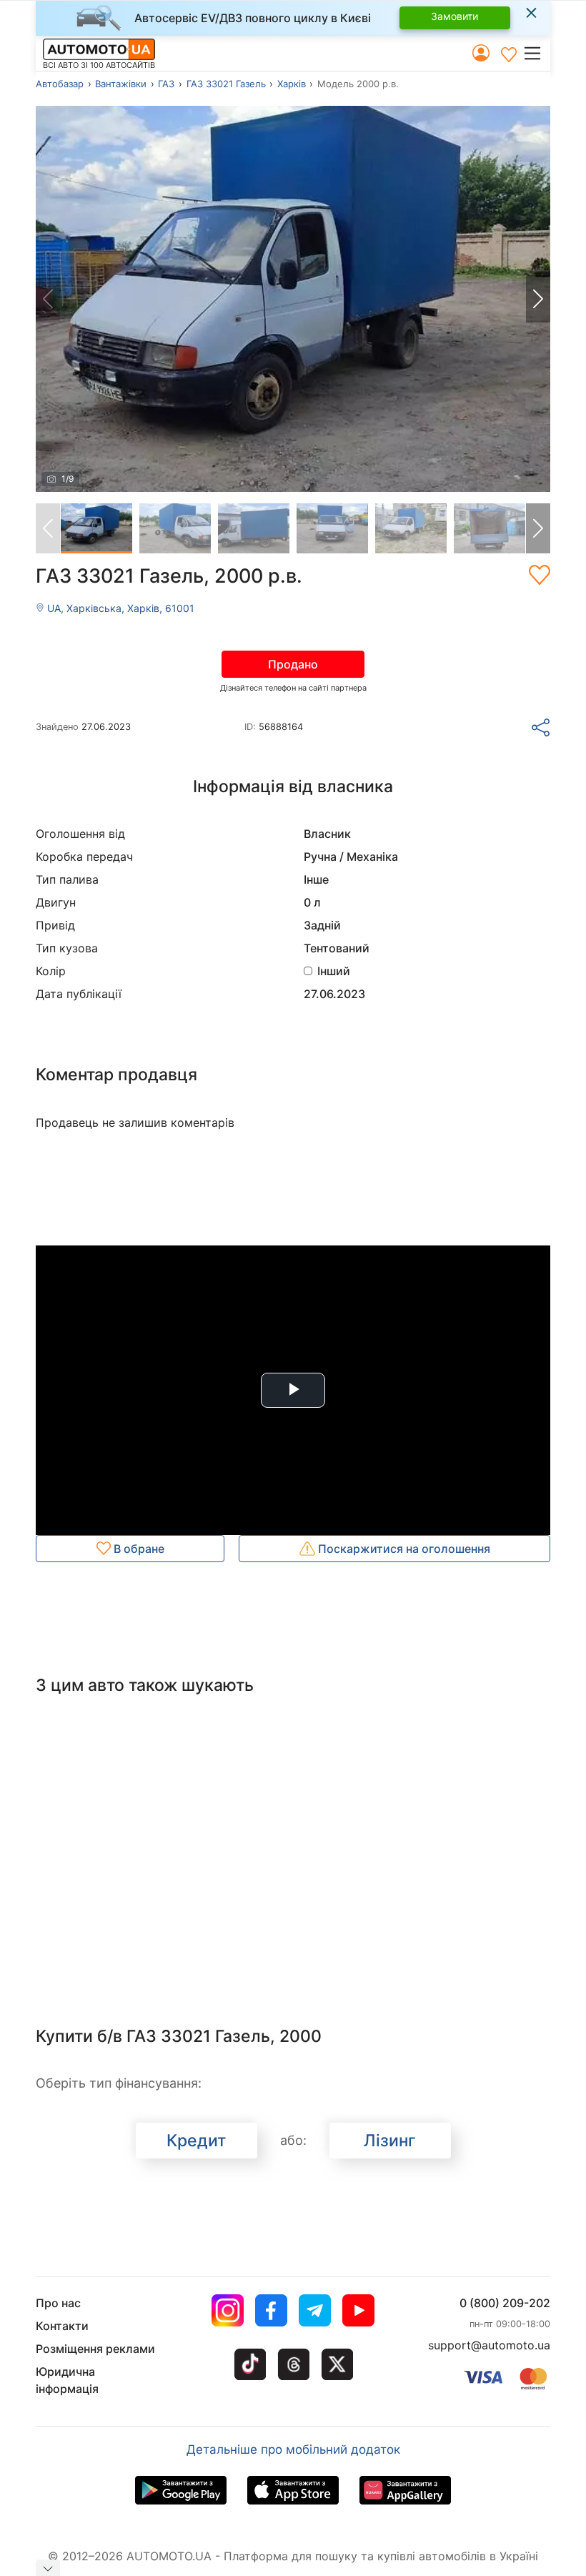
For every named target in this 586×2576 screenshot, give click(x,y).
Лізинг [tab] (390, 2141)
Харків (292, 84)
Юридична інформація (67, 2380)
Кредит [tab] (196, 2141)
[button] (536, 53)
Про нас (58, 2303)
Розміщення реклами (95, 2349)
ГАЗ (166, 84)
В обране (138, 1549)
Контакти (62, 2326)
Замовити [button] (455, 16)
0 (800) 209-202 (505, 2303)
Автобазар (60, 84)
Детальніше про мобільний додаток (293, 2449)
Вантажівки (121, 84)
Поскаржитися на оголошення (403, 1549)
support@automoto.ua (489, 2345)
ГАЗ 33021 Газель (226, 84)
